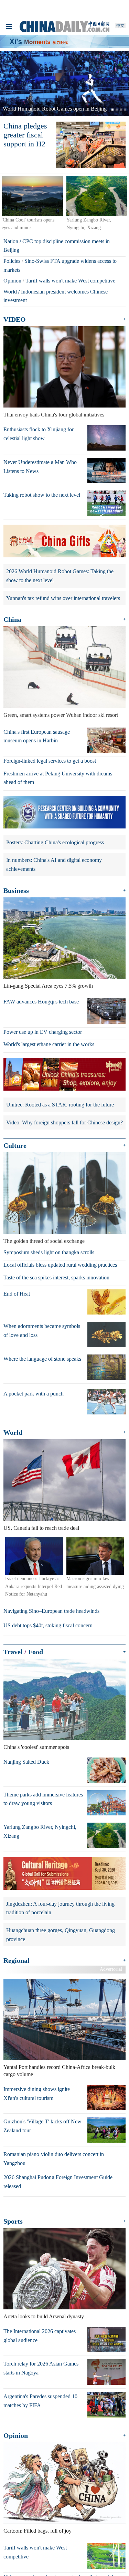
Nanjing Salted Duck (26, 1762)
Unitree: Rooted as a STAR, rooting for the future (60, 1105)
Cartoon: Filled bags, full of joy (37, 2531)
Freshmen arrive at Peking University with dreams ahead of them (58, 778)
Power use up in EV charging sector (43, 1032)
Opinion (12, 281)
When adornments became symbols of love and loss (42, 1331)
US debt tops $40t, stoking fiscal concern (48, 1625)
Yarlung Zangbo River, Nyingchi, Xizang (40, 1831)
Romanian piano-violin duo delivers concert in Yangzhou (54, 2159)
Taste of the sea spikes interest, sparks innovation (56, 1277)
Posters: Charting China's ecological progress (55, 842)
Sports (13, 2221)
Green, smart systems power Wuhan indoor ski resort (61, 715)
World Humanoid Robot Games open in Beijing (55, 109)
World (10, 292)
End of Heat (17, 1294)
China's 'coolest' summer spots (36, 1747)
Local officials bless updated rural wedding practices (60, 1265)
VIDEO (15, 319)
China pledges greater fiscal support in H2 (25, 135)
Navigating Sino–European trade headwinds (51, 1611)
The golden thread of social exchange (44, 1241)
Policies (12, 261)
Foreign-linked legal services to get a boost (50, 761)
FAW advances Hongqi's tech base (41, 1002)
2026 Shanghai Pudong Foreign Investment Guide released (58, 2182)
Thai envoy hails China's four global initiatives (54, 415)
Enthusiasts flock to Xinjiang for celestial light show (39, 434)
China (12, 619)
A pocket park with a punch (34, 1394)
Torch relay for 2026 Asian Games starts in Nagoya (41, 2368)
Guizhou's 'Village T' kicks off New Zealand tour (42, 2126)
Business (16, 890)
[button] (10, 84)
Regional (17, 1960)
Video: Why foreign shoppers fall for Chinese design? (64, 1122)
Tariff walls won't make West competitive (70, 281)
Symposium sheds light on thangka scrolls (49, 1252)
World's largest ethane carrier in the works (49, 1044)
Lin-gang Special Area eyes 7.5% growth (48, 986)
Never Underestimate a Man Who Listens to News (40, 467)
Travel (13, 1652)
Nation (11, 241)
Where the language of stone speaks (42, 1359)
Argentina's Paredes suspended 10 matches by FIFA (40, 2401)
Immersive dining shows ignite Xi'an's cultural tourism (37, 2094)
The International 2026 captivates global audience (40, 2336)
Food (36, 1652)
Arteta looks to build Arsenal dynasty (44, 2316)
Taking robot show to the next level (42, 495)
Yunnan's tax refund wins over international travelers (63, 598)
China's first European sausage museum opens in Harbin (37, 736)
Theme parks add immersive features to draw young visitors (43, 1799)
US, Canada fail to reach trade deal (41, 1528)
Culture (15, 1145)
